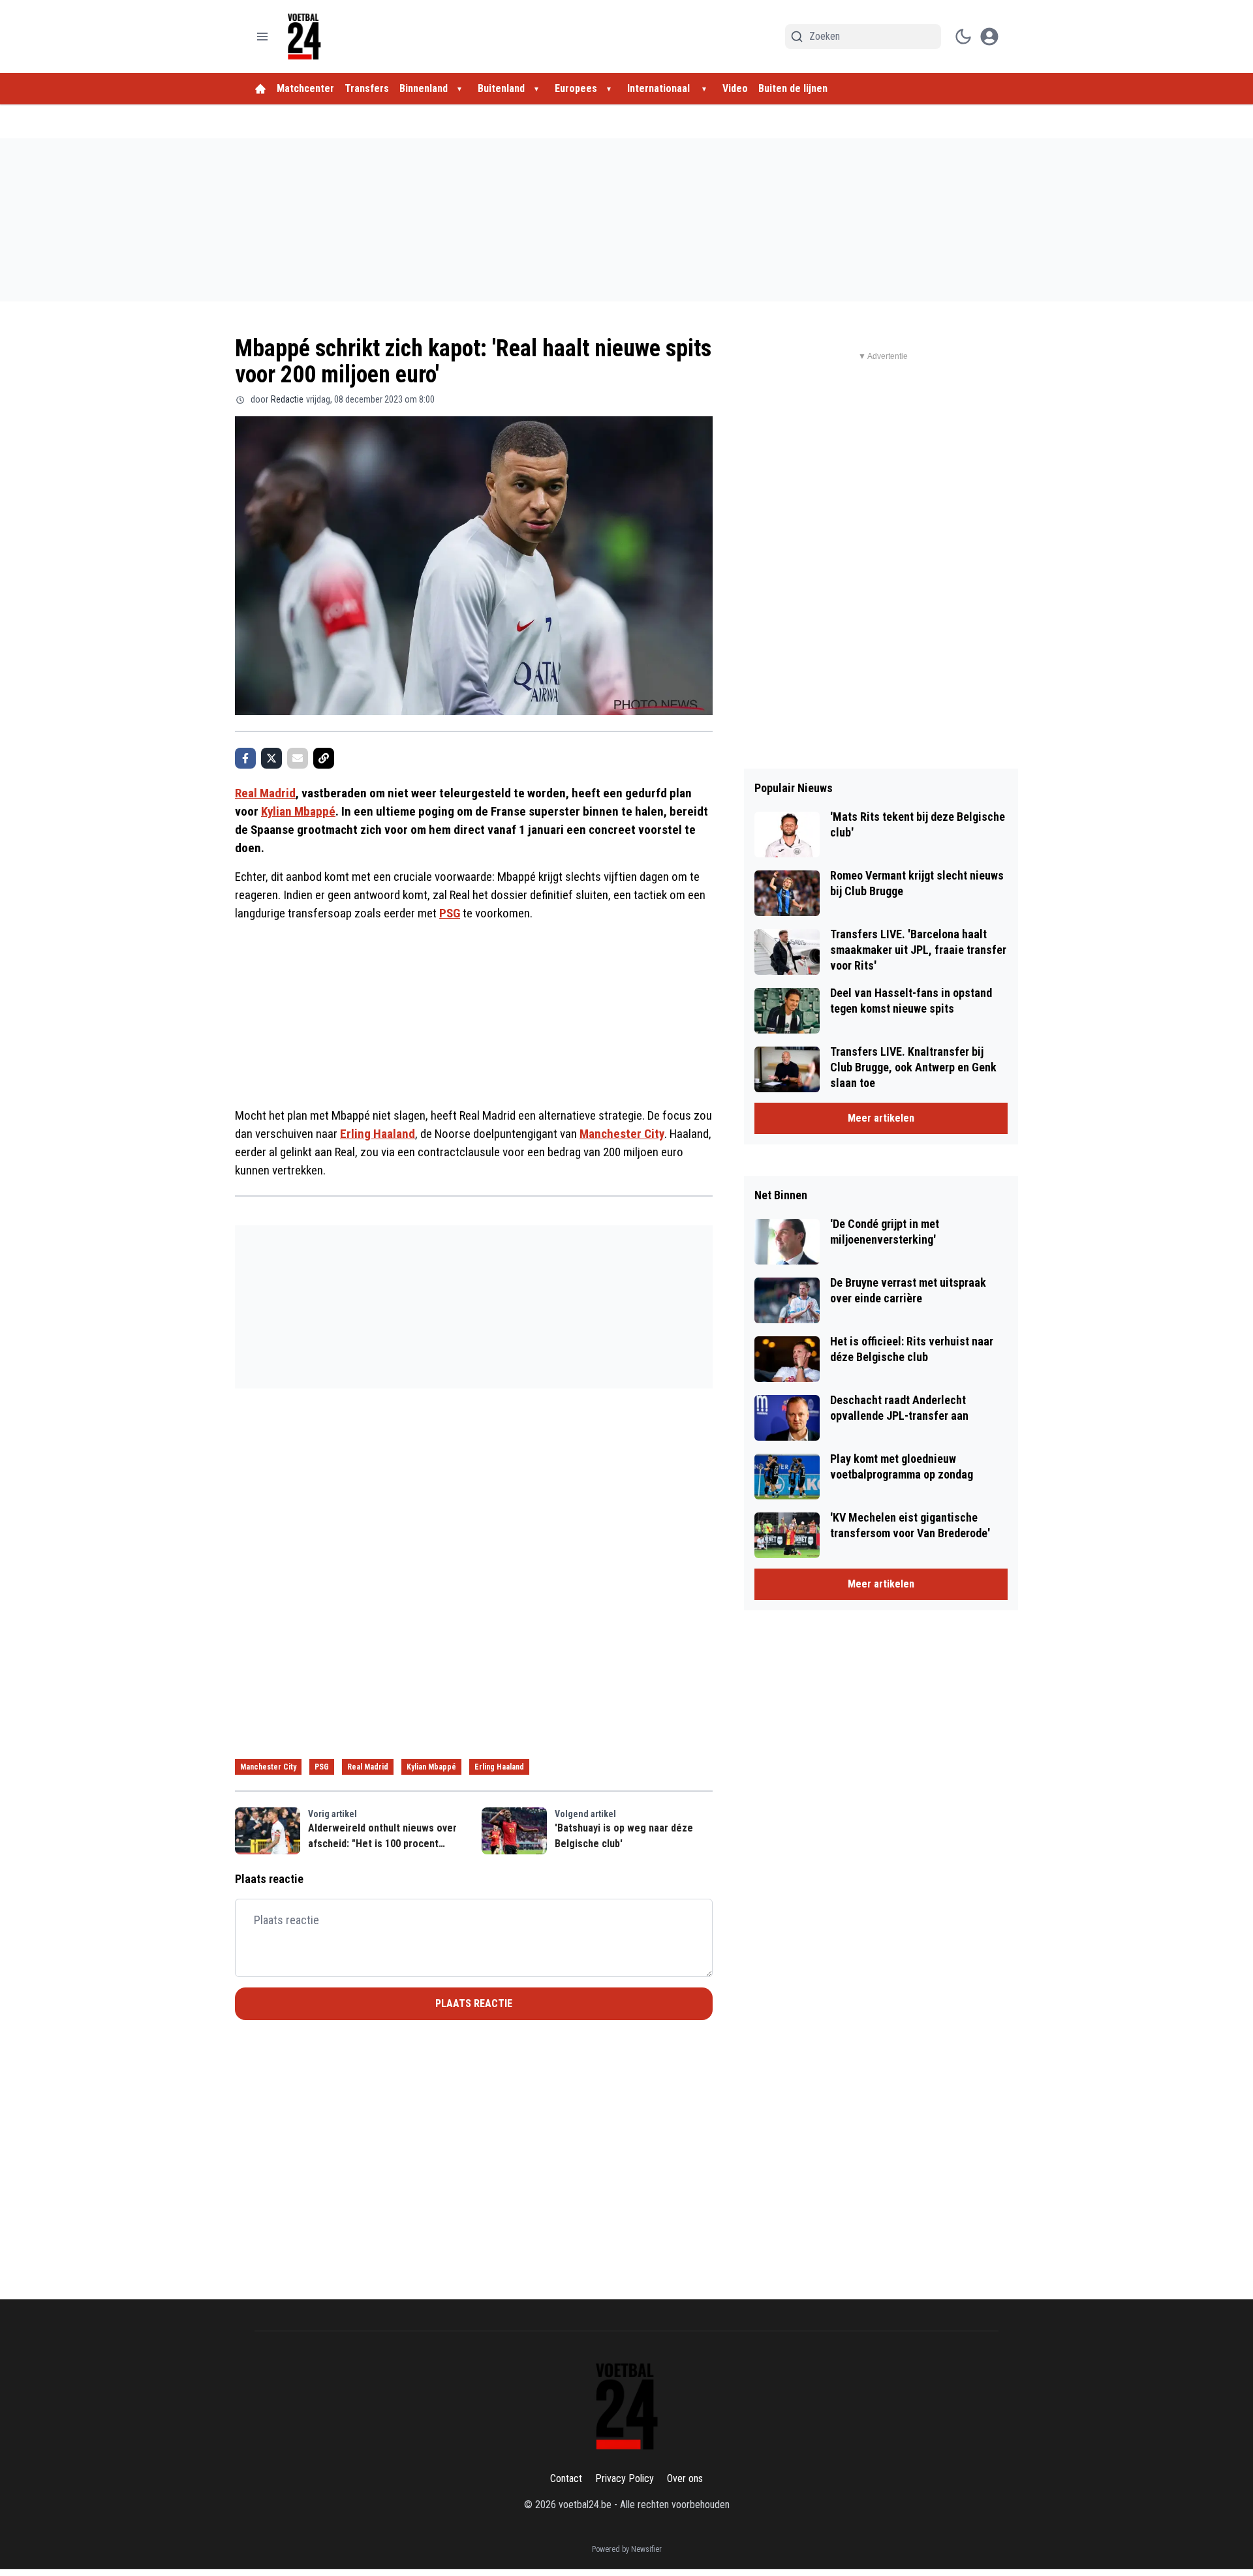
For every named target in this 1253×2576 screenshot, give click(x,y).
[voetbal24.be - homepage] (304, 37)
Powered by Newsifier (627, 2549)
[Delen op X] (271, 758)
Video (735, 88)
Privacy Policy (625, 2478)
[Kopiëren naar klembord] (324, 758)
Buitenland (501, 88)
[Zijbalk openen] (262, 37)
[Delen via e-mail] (298, 758)
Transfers (367, 88)
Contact (566, 2478)
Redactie (287, 399)
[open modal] (989, 37)
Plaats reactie (474, 2003)
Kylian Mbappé (298, 811)
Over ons (685, 2478)
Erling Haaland (378, 1134)
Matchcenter (305, 88)
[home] (260, 89)
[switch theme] (963, 37)
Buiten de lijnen (793, 88)
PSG (450, 913)
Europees (576, 88)
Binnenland (424, 88)
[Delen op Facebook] (245, 758)
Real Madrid (265, 793)
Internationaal (660, 88)
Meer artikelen (881, 1118)
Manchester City (622, 1134)
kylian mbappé (431, 1767)
